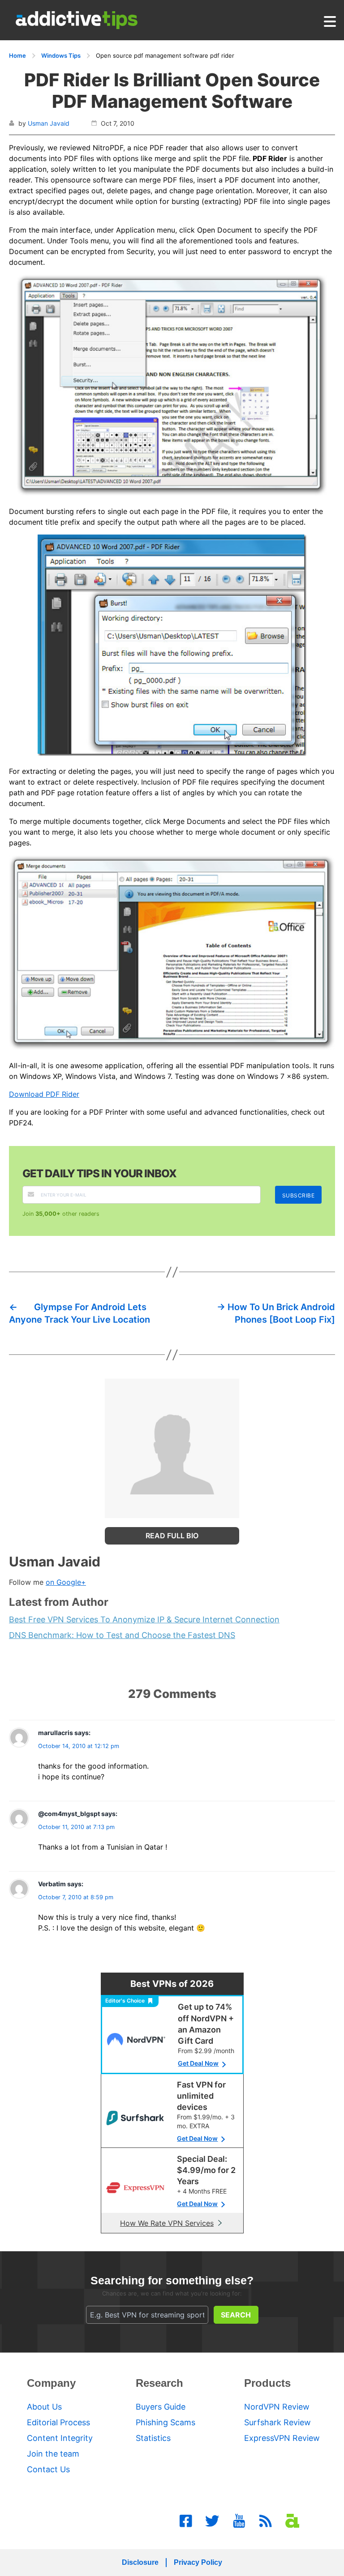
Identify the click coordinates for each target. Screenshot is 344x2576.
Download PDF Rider (44, 1094)
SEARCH (236, 2315)
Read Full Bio (172, 1536)
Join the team (53, 2454)
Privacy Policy (198, 2562)
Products (267, 2383)
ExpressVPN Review (282, 2438)
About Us (44, 2407)
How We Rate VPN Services (167, 2223)
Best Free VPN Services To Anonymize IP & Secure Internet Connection (144, 1619)
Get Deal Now (198, 2063)
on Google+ (66, 1582)
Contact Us (48, 2469)
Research (159, 2383)
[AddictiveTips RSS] (266, 2521)
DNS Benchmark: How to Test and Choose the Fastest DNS (122, 1635)
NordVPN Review (277, 2407)
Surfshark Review (277, 2422)
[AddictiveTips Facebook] (186, 2521)
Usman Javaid (49, 123)
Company (51, 2383)
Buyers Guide (161, 2407)
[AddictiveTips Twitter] (212, 2521)
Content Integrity (60, 2438)
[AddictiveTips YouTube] (239, 2521)
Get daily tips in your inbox (99, 1173)
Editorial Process (58, 2422)
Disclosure (140, 2562)
